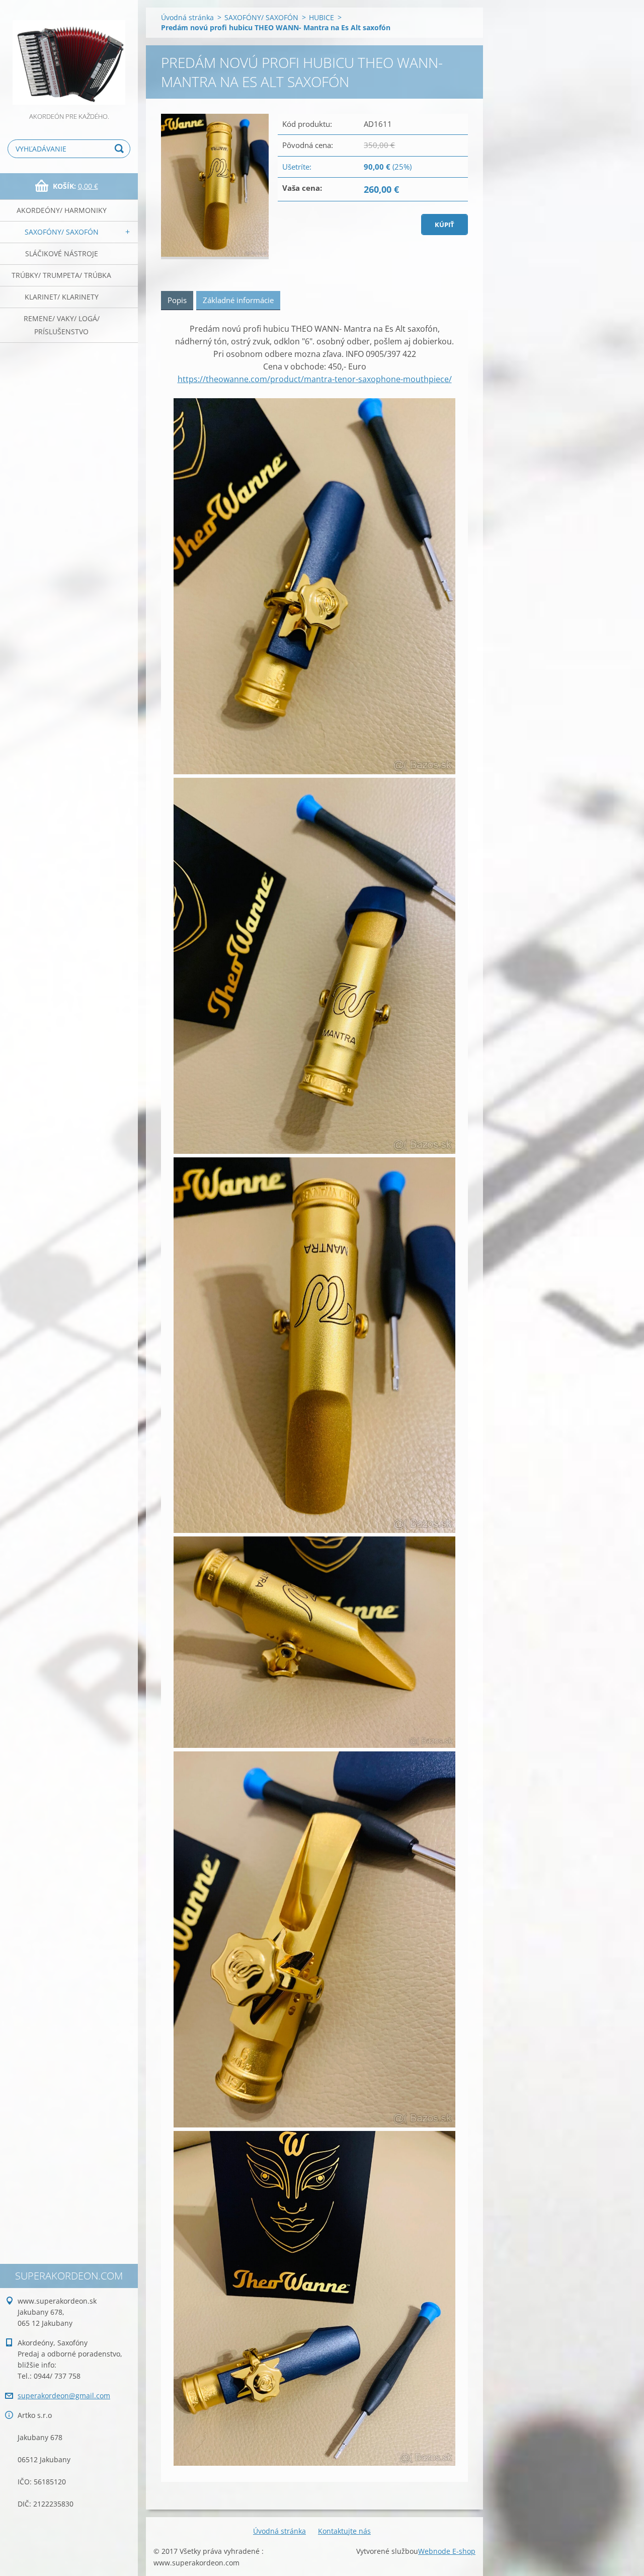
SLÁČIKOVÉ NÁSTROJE (62, 253)
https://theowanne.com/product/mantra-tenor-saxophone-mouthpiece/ (315, 379)
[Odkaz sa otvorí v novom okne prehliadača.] (215, 187)
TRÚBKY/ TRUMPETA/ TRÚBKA (61, 275)
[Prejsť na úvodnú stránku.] (69, 55)
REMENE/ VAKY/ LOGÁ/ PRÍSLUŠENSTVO (62, 325)
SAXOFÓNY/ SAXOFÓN (62, 232)
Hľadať (121, 149)
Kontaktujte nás (344, 2531)
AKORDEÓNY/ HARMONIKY (62, 210)
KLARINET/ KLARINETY (62, 297)
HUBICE (321, 17)
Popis (177, 300)
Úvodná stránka (187, 17)
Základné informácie (238, 300)
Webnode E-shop (447, 2551)
